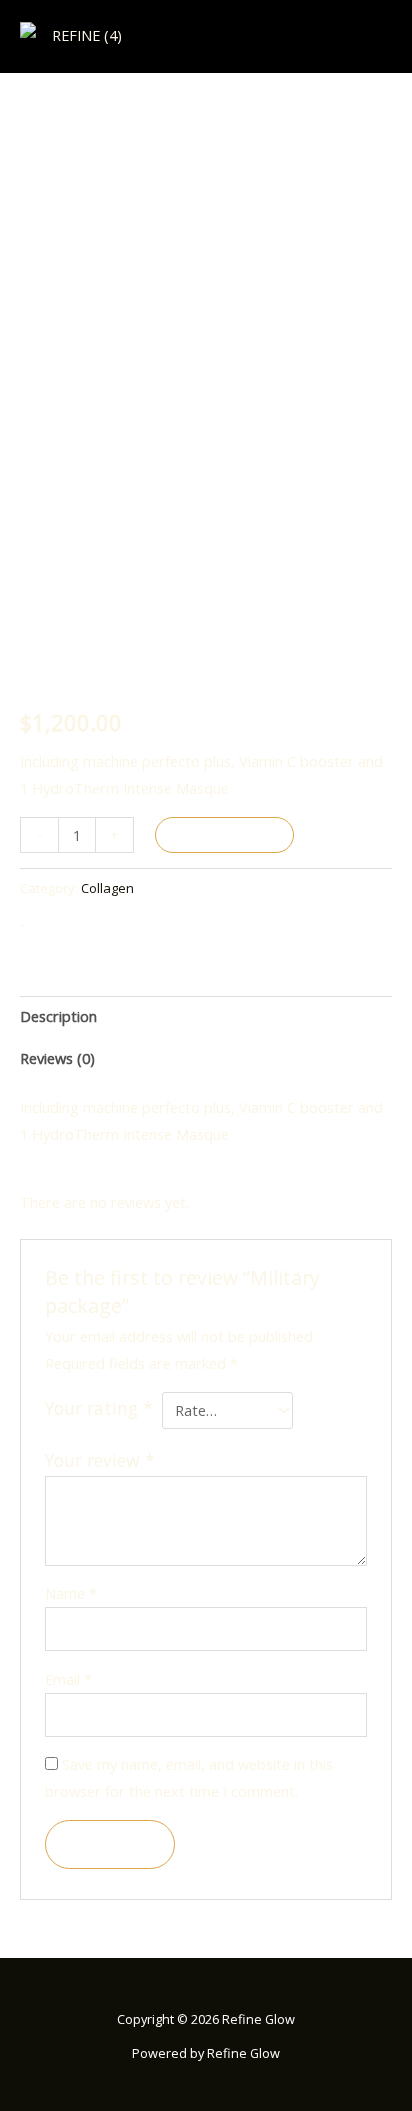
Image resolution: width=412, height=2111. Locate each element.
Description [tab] (58, 1016)
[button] (378, 36)
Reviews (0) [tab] (57, 1058)
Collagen (107, 888)
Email (68, 1679)
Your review (100, 1460)
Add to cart (224, 835)
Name (71, 1593)
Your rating (99, 1408)
